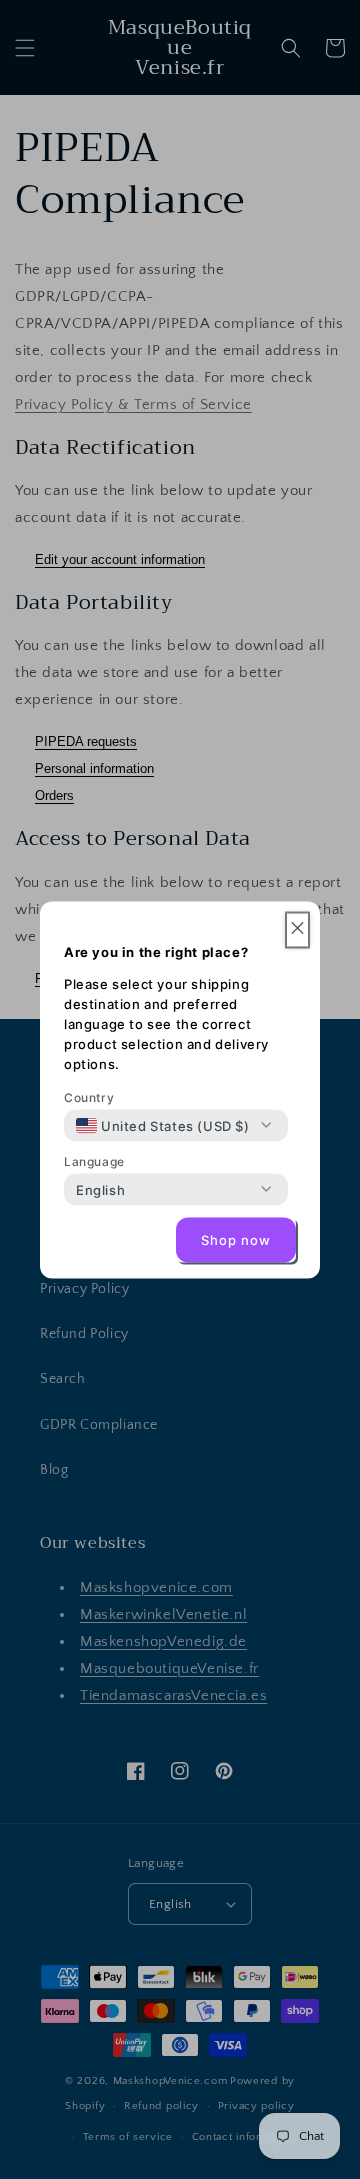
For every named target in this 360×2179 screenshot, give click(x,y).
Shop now (236, 1240)
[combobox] (163, 1125)
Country (89, 1096)
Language (94, 1160)
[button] (297, 929)
